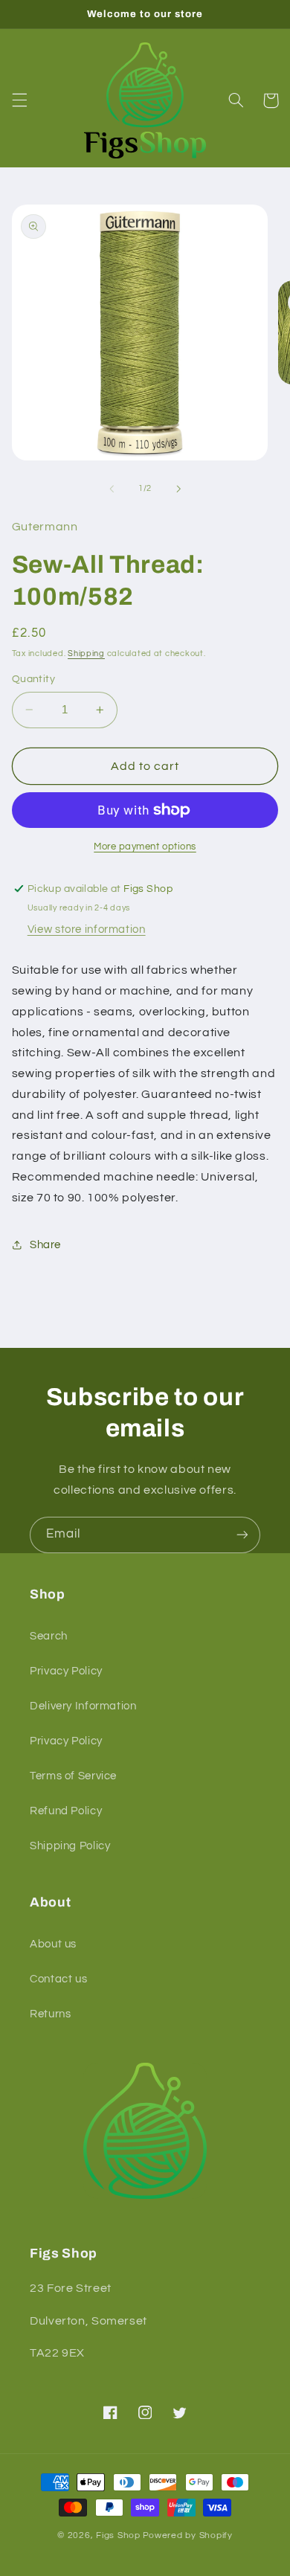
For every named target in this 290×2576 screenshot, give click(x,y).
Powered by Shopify (188, 2535)
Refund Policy (66, 1811)
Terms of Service (73, 1776)
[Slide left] (112, 489)
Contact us (58, 1979)
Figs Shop (118, 2535)
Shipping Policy (70, 1846)
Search (49, 1636)
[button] (19, 100)
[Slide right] (178, 489)
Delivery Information (83, 1706)
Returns (50, 2014)
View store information (87, 929)
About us (53, 1944)
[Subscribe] (242, 1535)
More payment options (145, 847)
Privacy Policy (66, 1671)
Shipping (86, 653)
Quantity (33, 679)
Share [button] (45, 1245)
